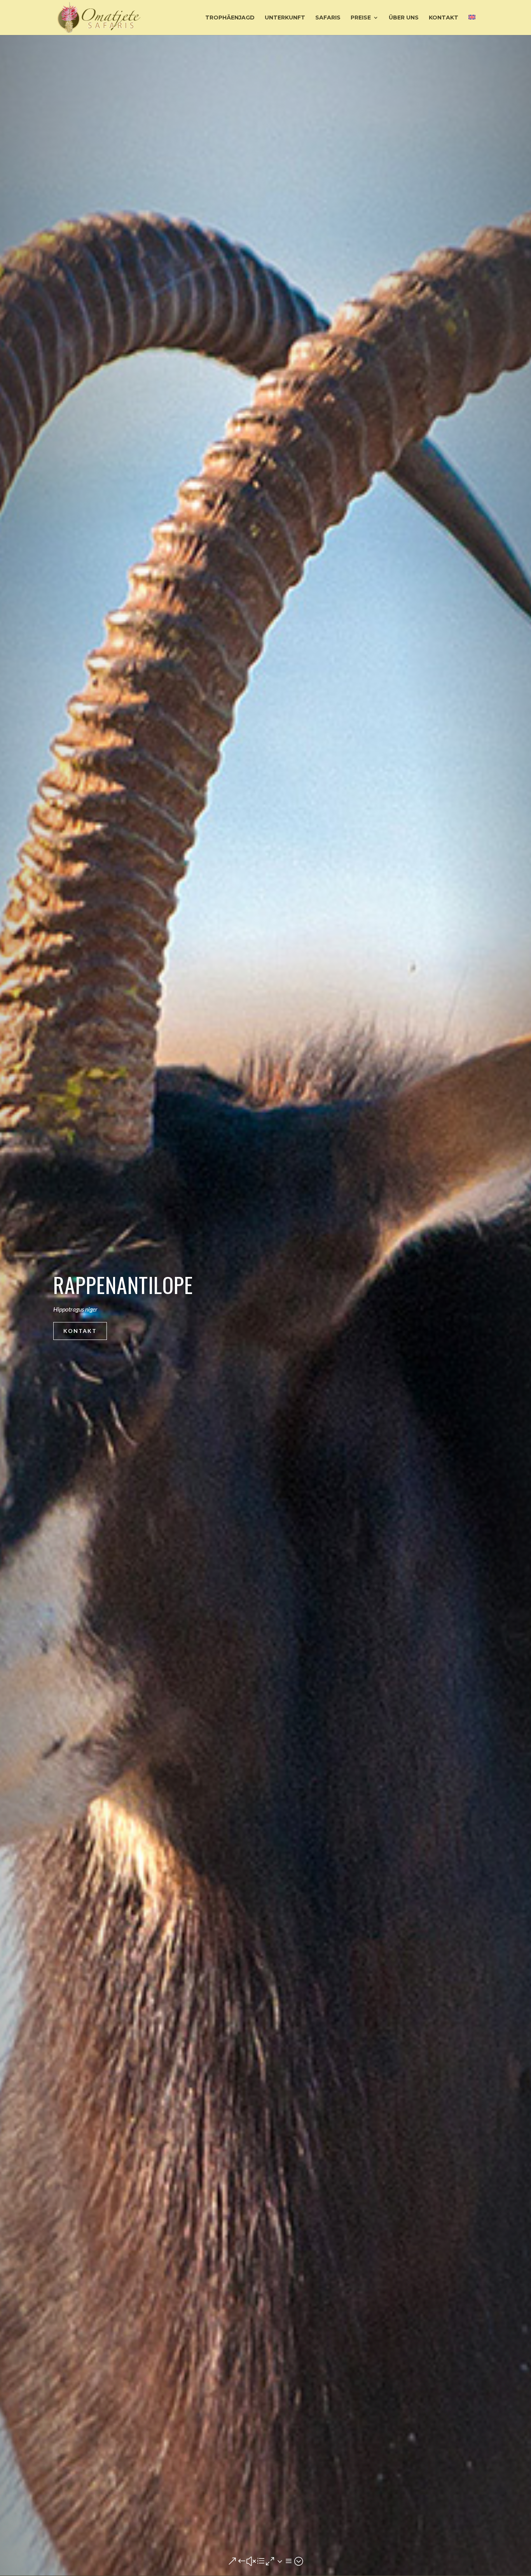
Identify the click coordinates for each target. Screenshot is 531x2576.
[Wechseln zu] (472, 25)
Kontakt (80, 1331)
